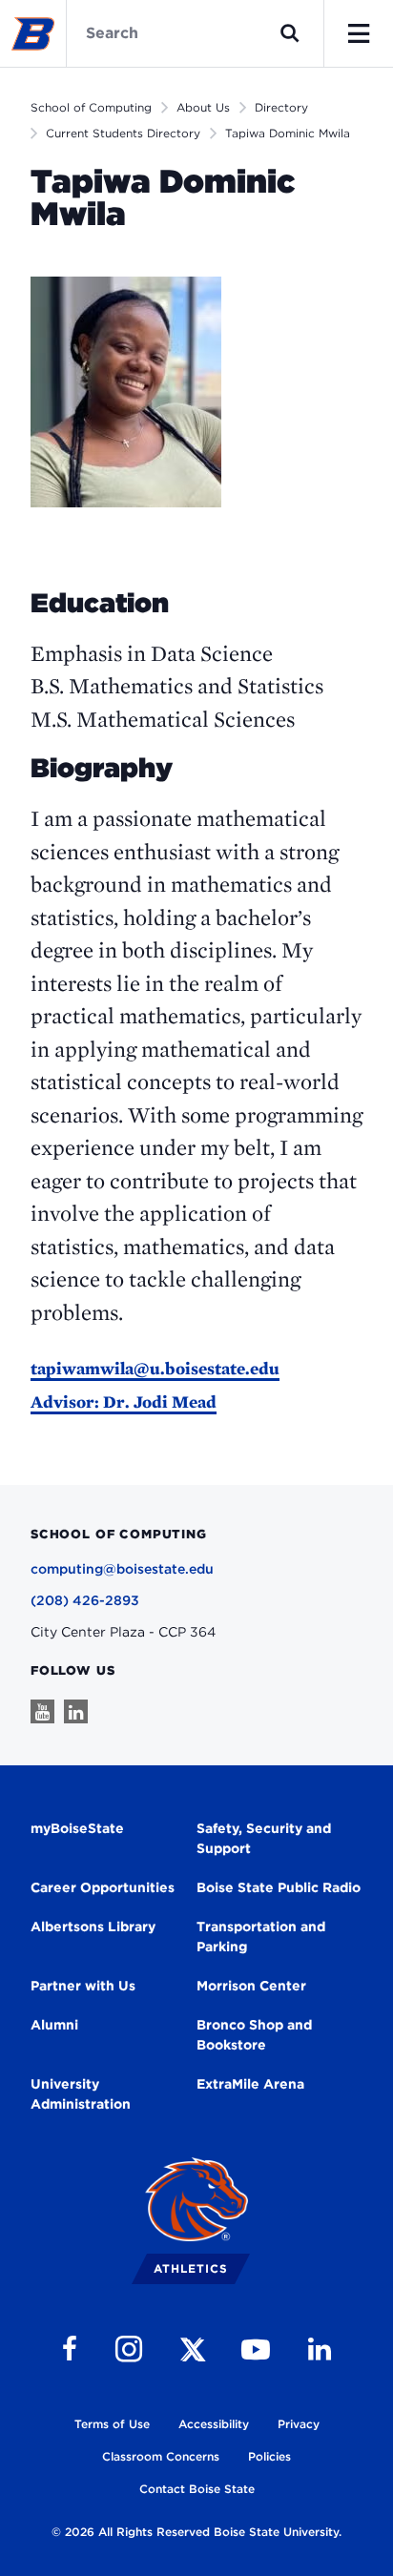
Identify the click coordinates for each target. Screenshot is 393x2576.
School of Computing (91, 107)
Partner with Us (83, 1986)
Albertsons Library (93, 1927)
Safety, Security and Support (264, 1838)
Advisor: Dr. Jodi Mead (124, 1401)
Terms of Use (112, 2424)
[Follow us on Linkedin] (76, 1711)
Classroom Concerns (161, 2456)
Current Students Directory (123, 133)
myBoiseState (77, 1828)
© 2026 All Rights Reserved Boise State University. (196, 2532)
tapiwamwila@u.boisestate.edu (155, 1368)
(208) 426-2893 (85, 1600)
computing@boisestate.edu (122, 1569)
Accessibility (214, 2424)
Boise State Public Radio (279, 1887)
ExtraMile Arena (250, 2084)
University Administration (81, 2094)
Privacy (299, 2424)
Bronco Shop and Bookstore (254, 2035)
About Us (203, 107)
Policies (269, 2456)
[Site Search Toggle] (290, 33)
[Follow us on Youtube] (42, 1711)
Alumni (54, 2025)
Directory (281, 107)
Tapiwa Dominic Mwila (288, 133)
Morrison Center (251, 1986)
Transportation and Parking (261, 1937)
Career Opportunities (103, 1887)
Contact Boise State (197, 2489)
